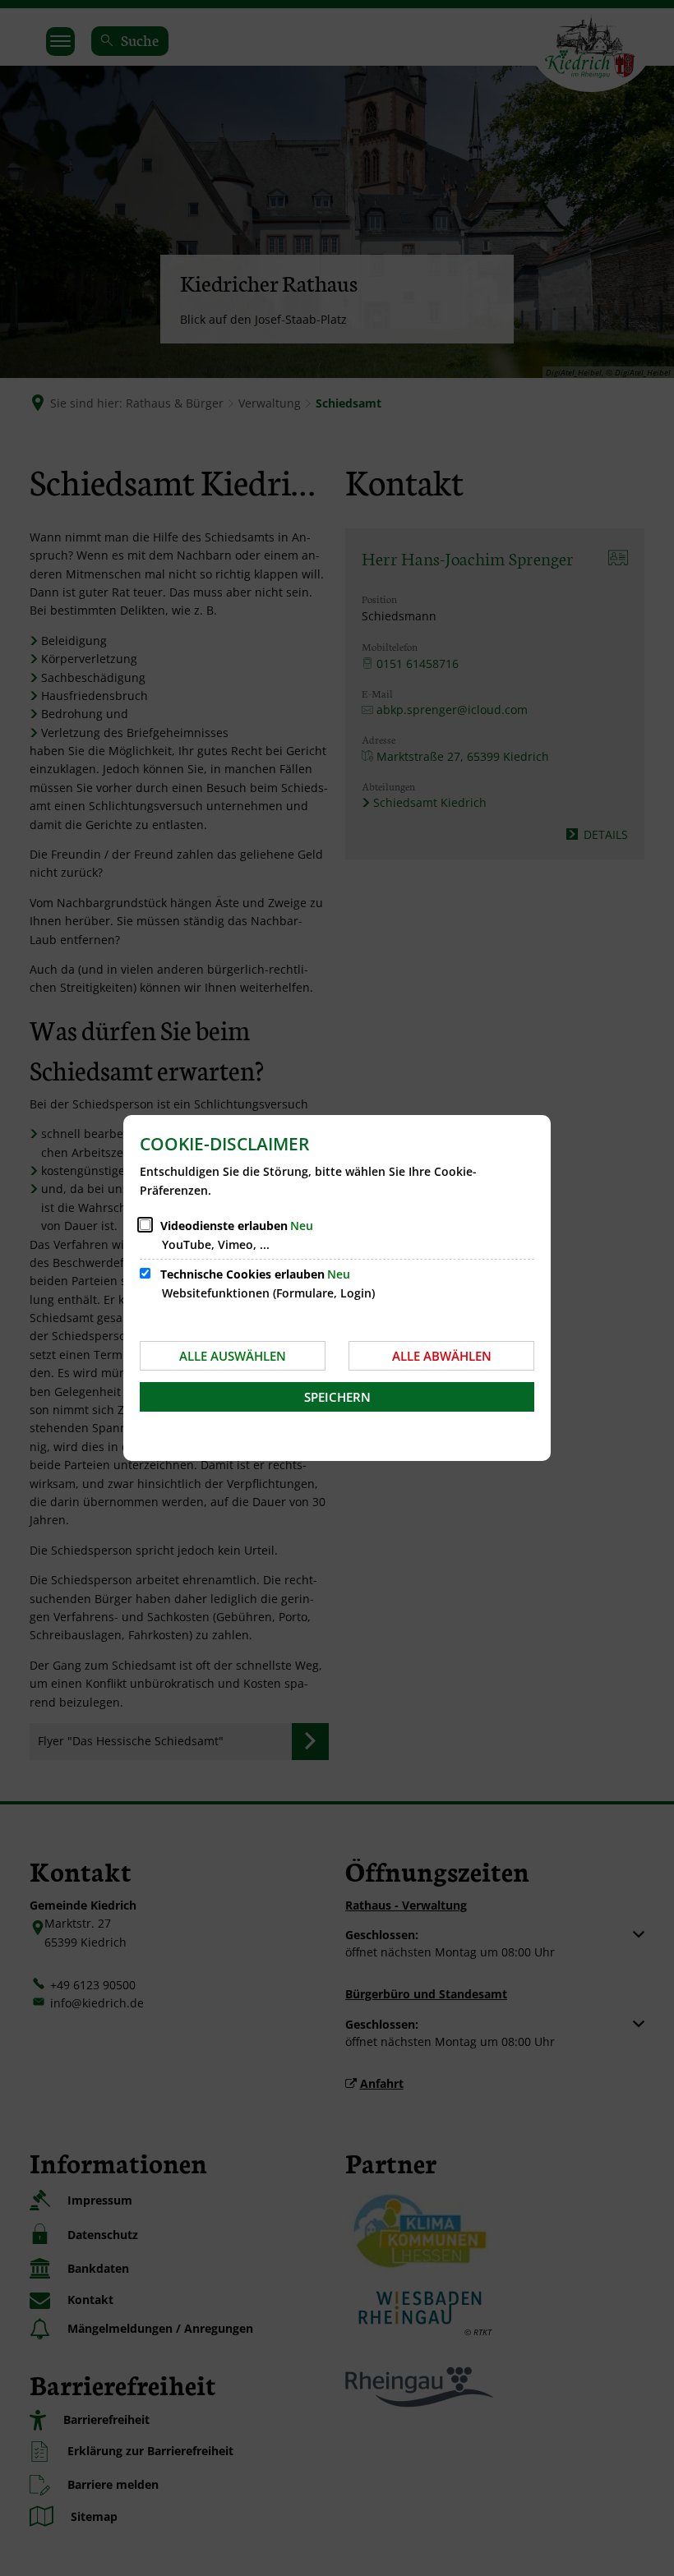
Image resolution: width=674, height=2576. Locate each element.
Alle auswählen (233, 1356)
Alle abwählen (442, 1356)
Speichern (337, 1397)
